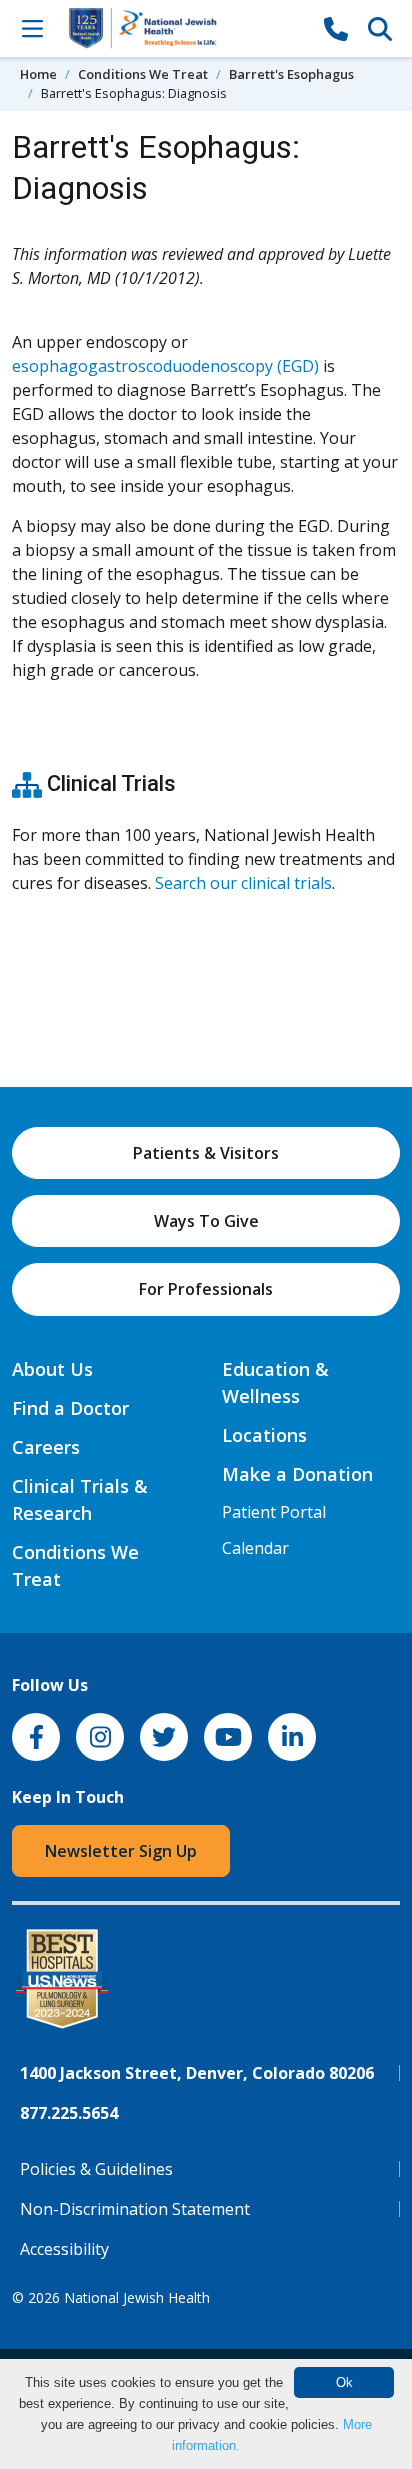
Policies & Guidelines (96, 2169)
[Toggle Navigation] (32, 28)
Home (38, 74)
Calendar (255, 1548)
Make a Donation (297, 1474)
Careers (46, 1447)
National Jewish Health (137, 2297)
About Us (52, 1369)
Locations (264, 1435)
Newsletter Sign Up (121, 1851)
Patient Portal (274, 1512)
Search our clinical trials (243, 883)
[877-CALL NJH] (336, 28)
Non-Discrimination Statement (135, 2209)
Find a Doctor (70, 1408)
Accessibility (64, 2249)
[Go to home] (184, 28)
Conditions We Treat (143, 74)
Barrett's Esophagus (291, 74)
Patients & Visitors (206, 1153)
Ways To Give (206, 1221)
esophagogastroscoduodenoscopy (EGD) (165, 366)
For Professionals (206, 1289)
